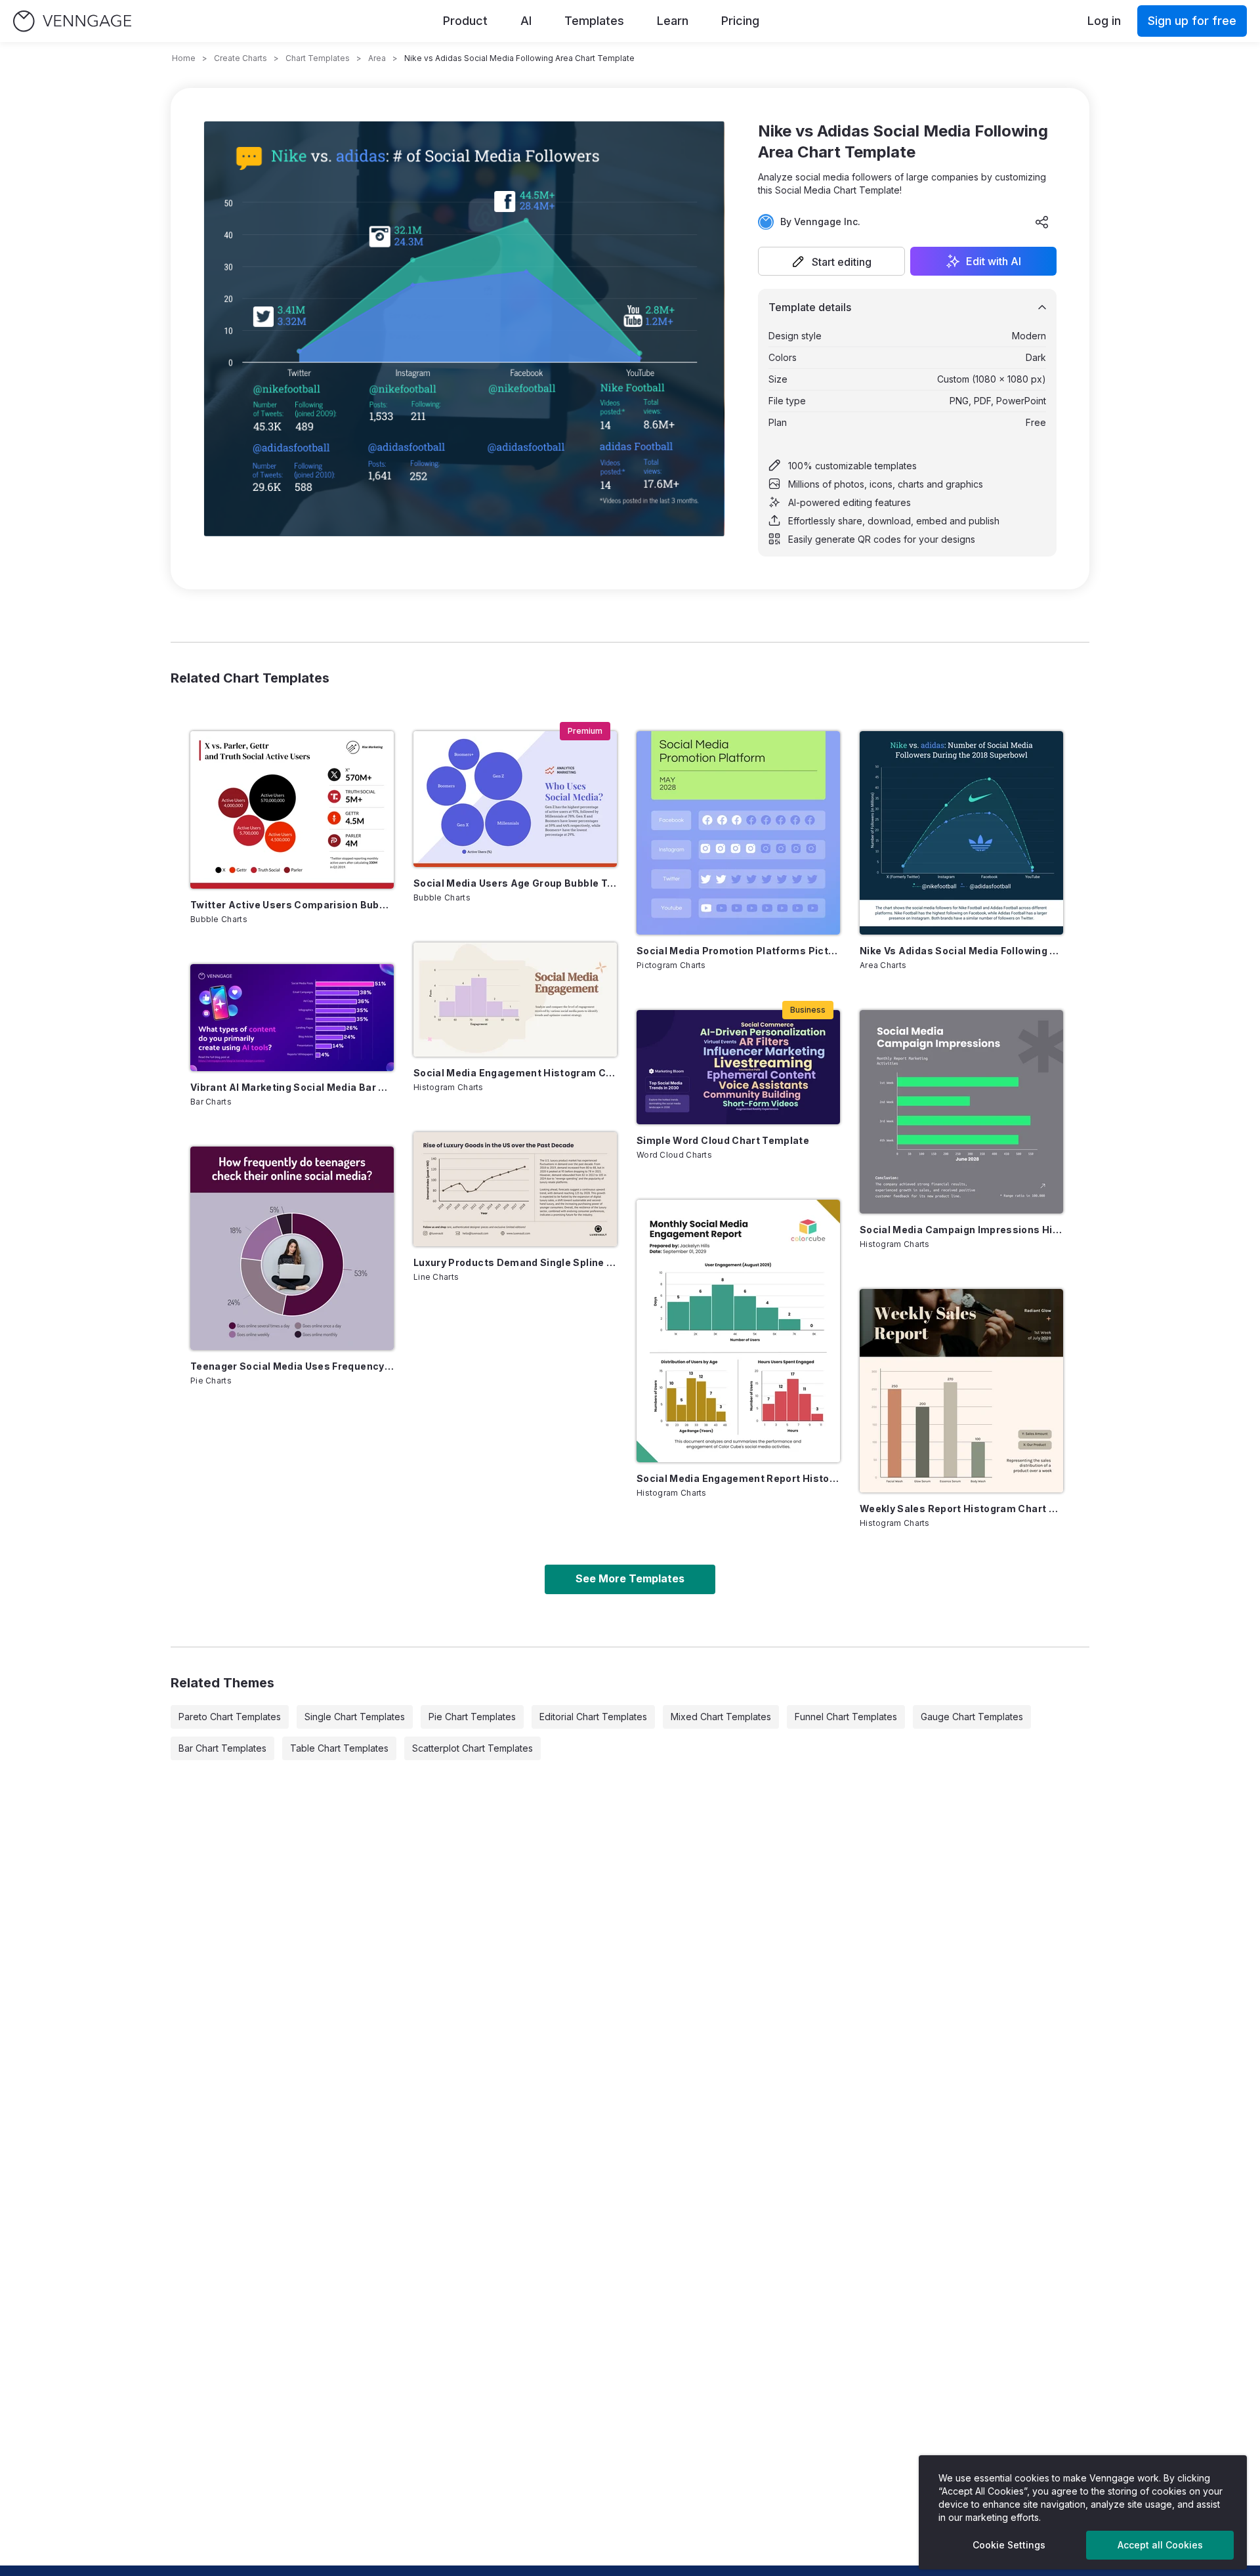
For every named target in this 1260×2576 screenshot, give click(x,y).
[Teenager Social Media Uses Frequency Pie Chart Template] (292, 1248)
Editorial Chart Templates (593, 1717)
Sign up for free (1192, 21)
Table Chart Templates (339, 1748)
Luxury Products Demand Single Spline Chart (515, 1262)
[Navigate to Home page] (72, 21)
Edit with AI (994, 261)
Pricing (740, 21)
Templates (594, 21)
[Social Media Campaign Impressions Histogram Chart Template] (961, 1112)
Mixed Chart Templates (721, 1717)
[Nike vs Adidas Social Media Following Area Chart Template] (961, 833)
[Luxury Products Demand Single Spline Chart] (515, 1189)
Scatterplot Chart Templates (472, 1748)
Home (184, 58)
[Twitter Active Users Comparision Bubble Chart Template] (292, 810)
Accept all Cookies (1160, 2545)
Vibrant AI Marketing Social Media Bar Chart (292, 1087)
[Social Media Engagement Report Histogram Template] (738, 1331)
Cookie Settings (1009, 2545)
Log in (1104, 21)
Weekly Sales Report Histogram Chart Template (961, 1509)
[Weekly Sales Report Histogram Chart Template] (961, 1391)
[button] (831, 261)
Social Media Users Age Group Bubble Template (515, 883)
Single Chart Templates (355, 1717)
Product (465, 21)
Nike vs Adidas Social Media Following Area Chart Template (961, 951)
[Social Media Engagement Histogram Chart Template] (515, 1000)
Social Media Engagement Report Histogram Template (738, 1478)
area (377, 58)
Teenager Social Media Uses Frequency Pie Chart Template (292, 1366)
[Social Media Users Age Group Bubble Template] (515, 799)
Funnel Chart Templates (846, 1717)
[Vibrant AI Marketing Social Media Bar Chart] (292, 1018)
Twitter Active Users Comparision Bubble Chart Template (292, 905)
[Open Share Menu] (1042, 222)
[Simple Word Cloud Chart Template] (738, 1067)
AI (526, 21)
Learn (673, 21)
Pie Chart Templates (472, 1717)
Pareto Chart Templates (230, 1717)
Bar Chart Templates (222, 1748)
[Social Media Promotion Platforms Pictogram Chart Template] (738, 833)
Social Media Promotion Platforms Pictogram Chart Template (738, 951)
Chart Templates (318, 58)
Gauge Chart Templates (972, 1717)
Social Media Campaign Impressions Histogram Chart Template (961, 1230)
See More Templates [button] (630, 1578)
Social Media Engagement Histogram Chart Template (515, 1073)
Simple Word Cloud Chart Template (723, 1140)
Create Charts (241, 58)
